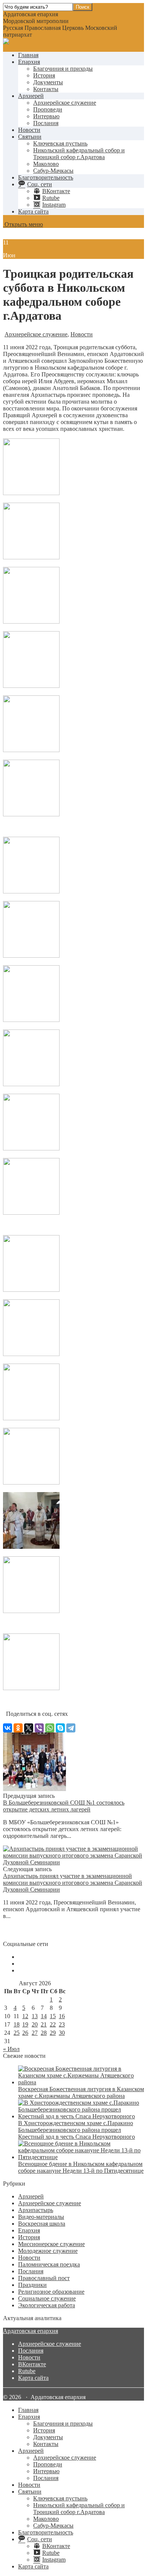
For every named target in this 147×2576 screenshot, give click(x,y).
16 (62, 2016)
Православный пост (44, 2278)
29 (53, 2033)
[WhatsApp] (50, 1728)
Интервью (46, 116)
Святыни (30, 137)
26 (25, 2033)
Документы (48, 82)
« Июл (11, 2049)
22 (53, 2024)
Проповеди (48, 109)
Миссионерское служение (51, 2244)
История (44, 75)
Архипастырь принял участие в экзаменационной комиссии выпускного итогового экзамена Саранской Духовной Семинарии (73, 1883)
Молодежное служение (48, 2251)
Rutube (27, 2371)
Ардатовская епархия (31, 2331)
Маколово (46, 164)
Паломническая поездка (49, 2264)
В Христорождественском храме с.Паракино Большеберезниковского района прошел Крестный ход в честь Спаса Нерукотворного (77, 2130)
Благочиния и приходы (63, 69)
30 (62, 2033)
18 (17, 2024)
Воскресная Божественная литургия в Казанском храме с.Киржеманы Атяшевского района (81, 2092)
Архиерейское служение (65, 103)
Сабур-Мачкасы (53, 171)
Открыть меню (23, 224)
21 (44, 2024)
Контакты (46, 89)
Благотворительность (46, 177)
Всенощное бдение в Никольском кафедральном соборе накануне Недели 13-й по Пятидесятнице (81, 2167)
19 (25, 2024)
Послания (46, 123)
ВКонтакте (32, 2364)
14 (44, 2016)
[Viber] (39, 1728)
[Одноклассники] (18, 1728)
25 (17, 2033)
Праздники (32, 2285)
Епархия (29, 62)
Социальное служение (47, 2298)
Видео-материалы (41, 2217)
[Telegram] (71, 1728)
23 (62, 2024)
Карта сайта (33, 211)
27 (35, 2033)
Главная (28, 55)
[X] (29, 1728)
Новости (29, 130)
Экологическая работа (47, 2305)
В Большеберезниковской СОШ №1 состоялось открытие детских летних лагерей (64, 1806)
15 (53, 2016)
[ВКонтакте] (8, 1728)
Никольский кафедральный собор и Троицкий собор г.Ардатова (79, 154)
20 (35, 2024)
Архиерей (31, 96)
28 (44, 2033)
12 (25, 2016)
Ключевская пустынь (60, 143)
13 (35, 2016)
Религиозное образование (51, 2292)
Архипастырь (36, 2210)
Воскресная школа (42, 2224)
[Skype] (60, 1728)
